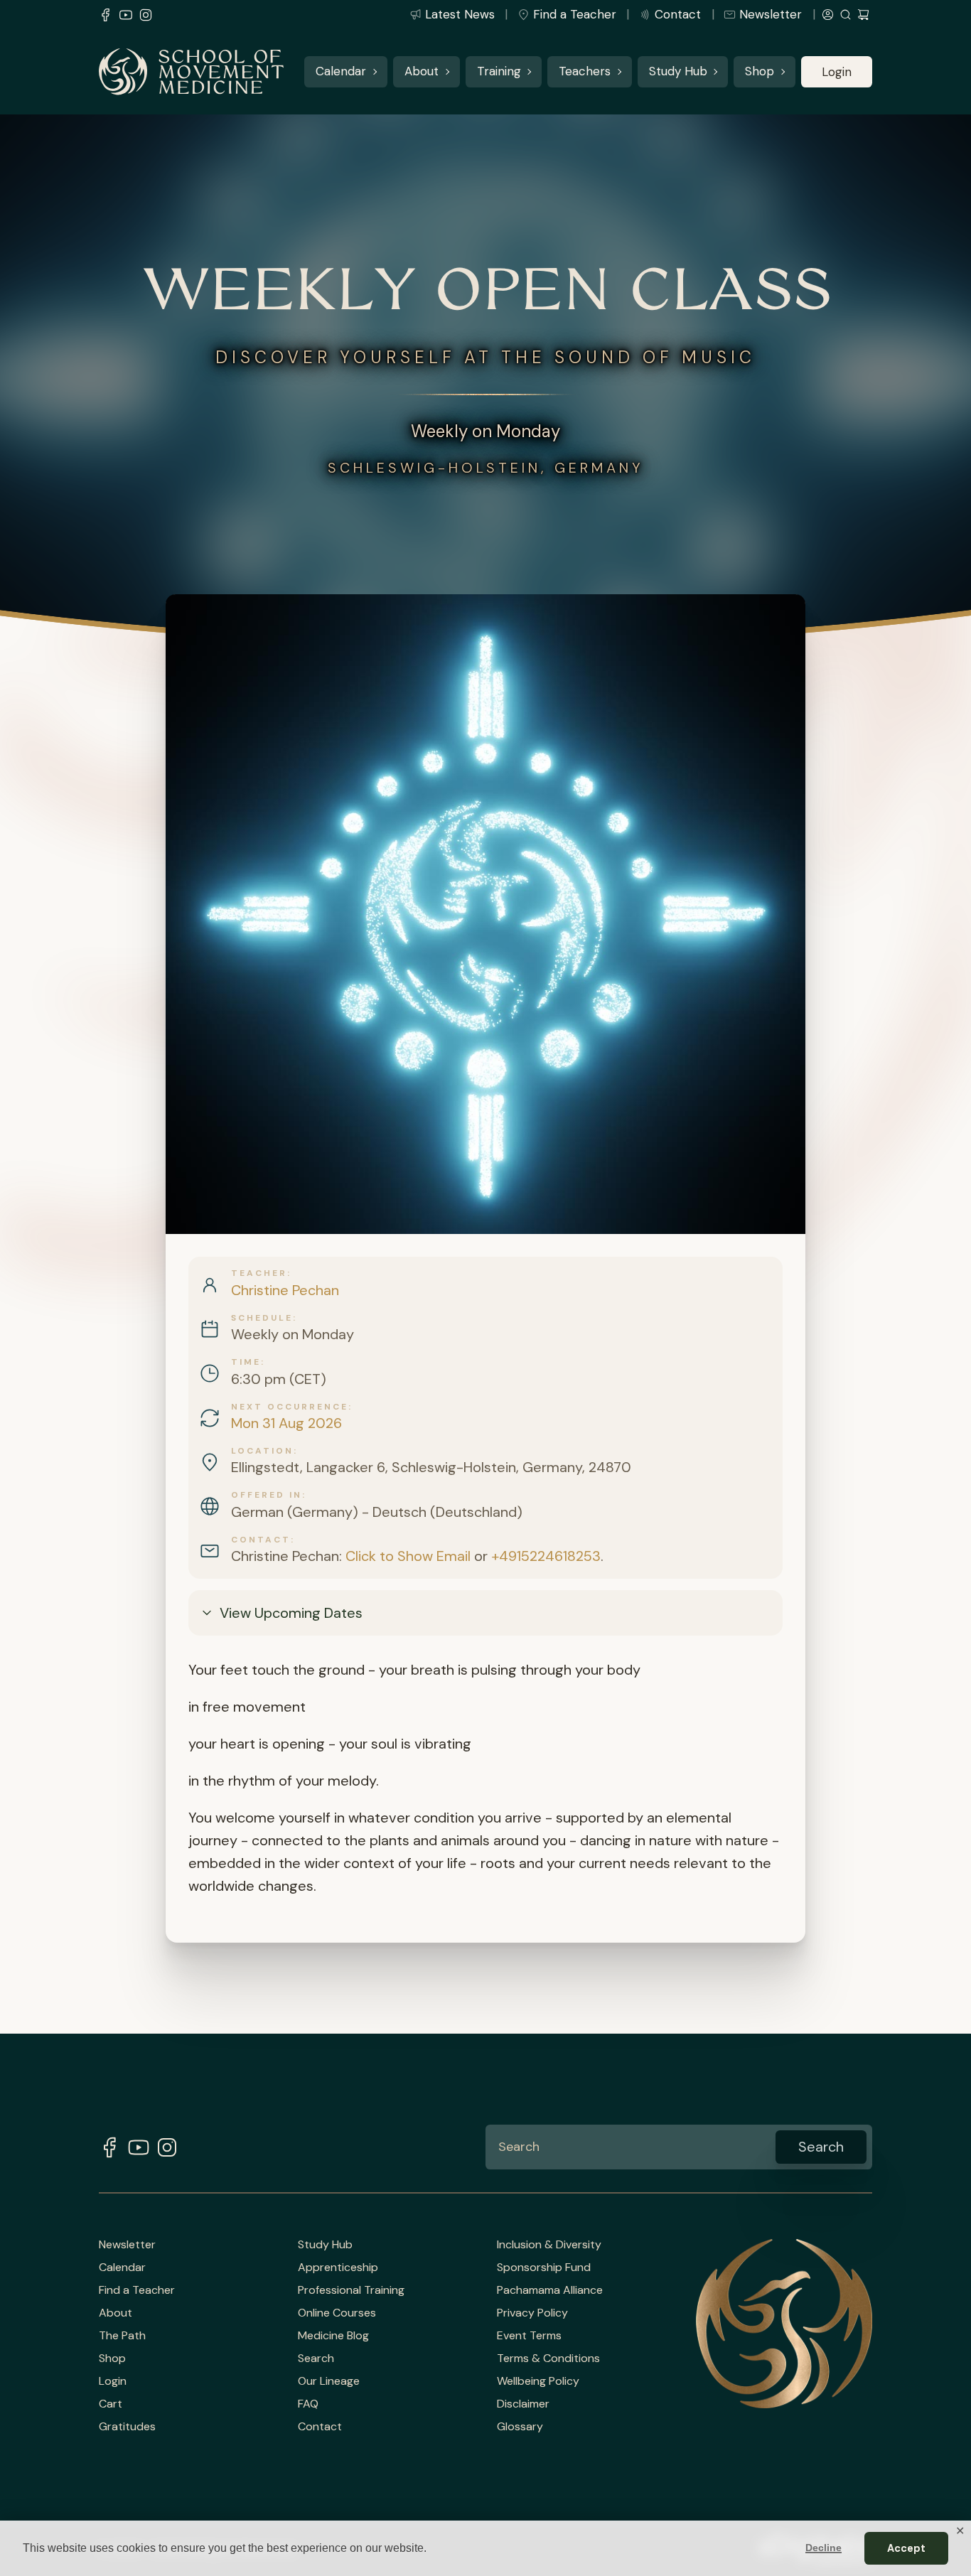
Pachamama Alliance (550, 2290)
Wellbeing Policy (538, 2381)
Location (262, 1451)
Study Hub (678, 72)
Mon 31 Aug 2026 (286, 1423)
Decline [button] (824, 2548)
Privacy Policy (532, 2313)
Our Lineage (329, 2381)
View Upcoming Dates (291, 1613)
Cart (111, 2404)
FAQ (308, 2404)
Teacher (259, 1273)
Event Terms (529, 2336)
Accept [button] (906, 2548)
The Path (122, 2336)
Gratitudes (127, 2427)
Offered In (267, 1495)
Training (499, 72)
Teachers (585, 72)
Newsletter (771, 14)
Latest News (460, 14)
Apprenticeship (338, 2268)
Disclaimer (523, 2404)
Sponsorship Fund (544, 2268)
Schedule (262, 1318)
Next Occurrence (290, 1407)
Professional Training (351, 2290)
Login (837, 72)
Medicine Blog (333, 2336)
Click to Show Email (408, 1556)
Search (316, 2358)
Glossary (520, 2427)
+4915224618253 (546, 1556)
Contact (678, 14)
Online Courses (337, 2313)
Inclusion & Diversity (549, 2245)
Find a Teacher (575, 14)
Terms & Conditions (548, 2358)
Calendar (341, 72)
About (422, 72)
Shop (760, 72)
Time (246, 1362)
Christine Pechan (285, 1290)
